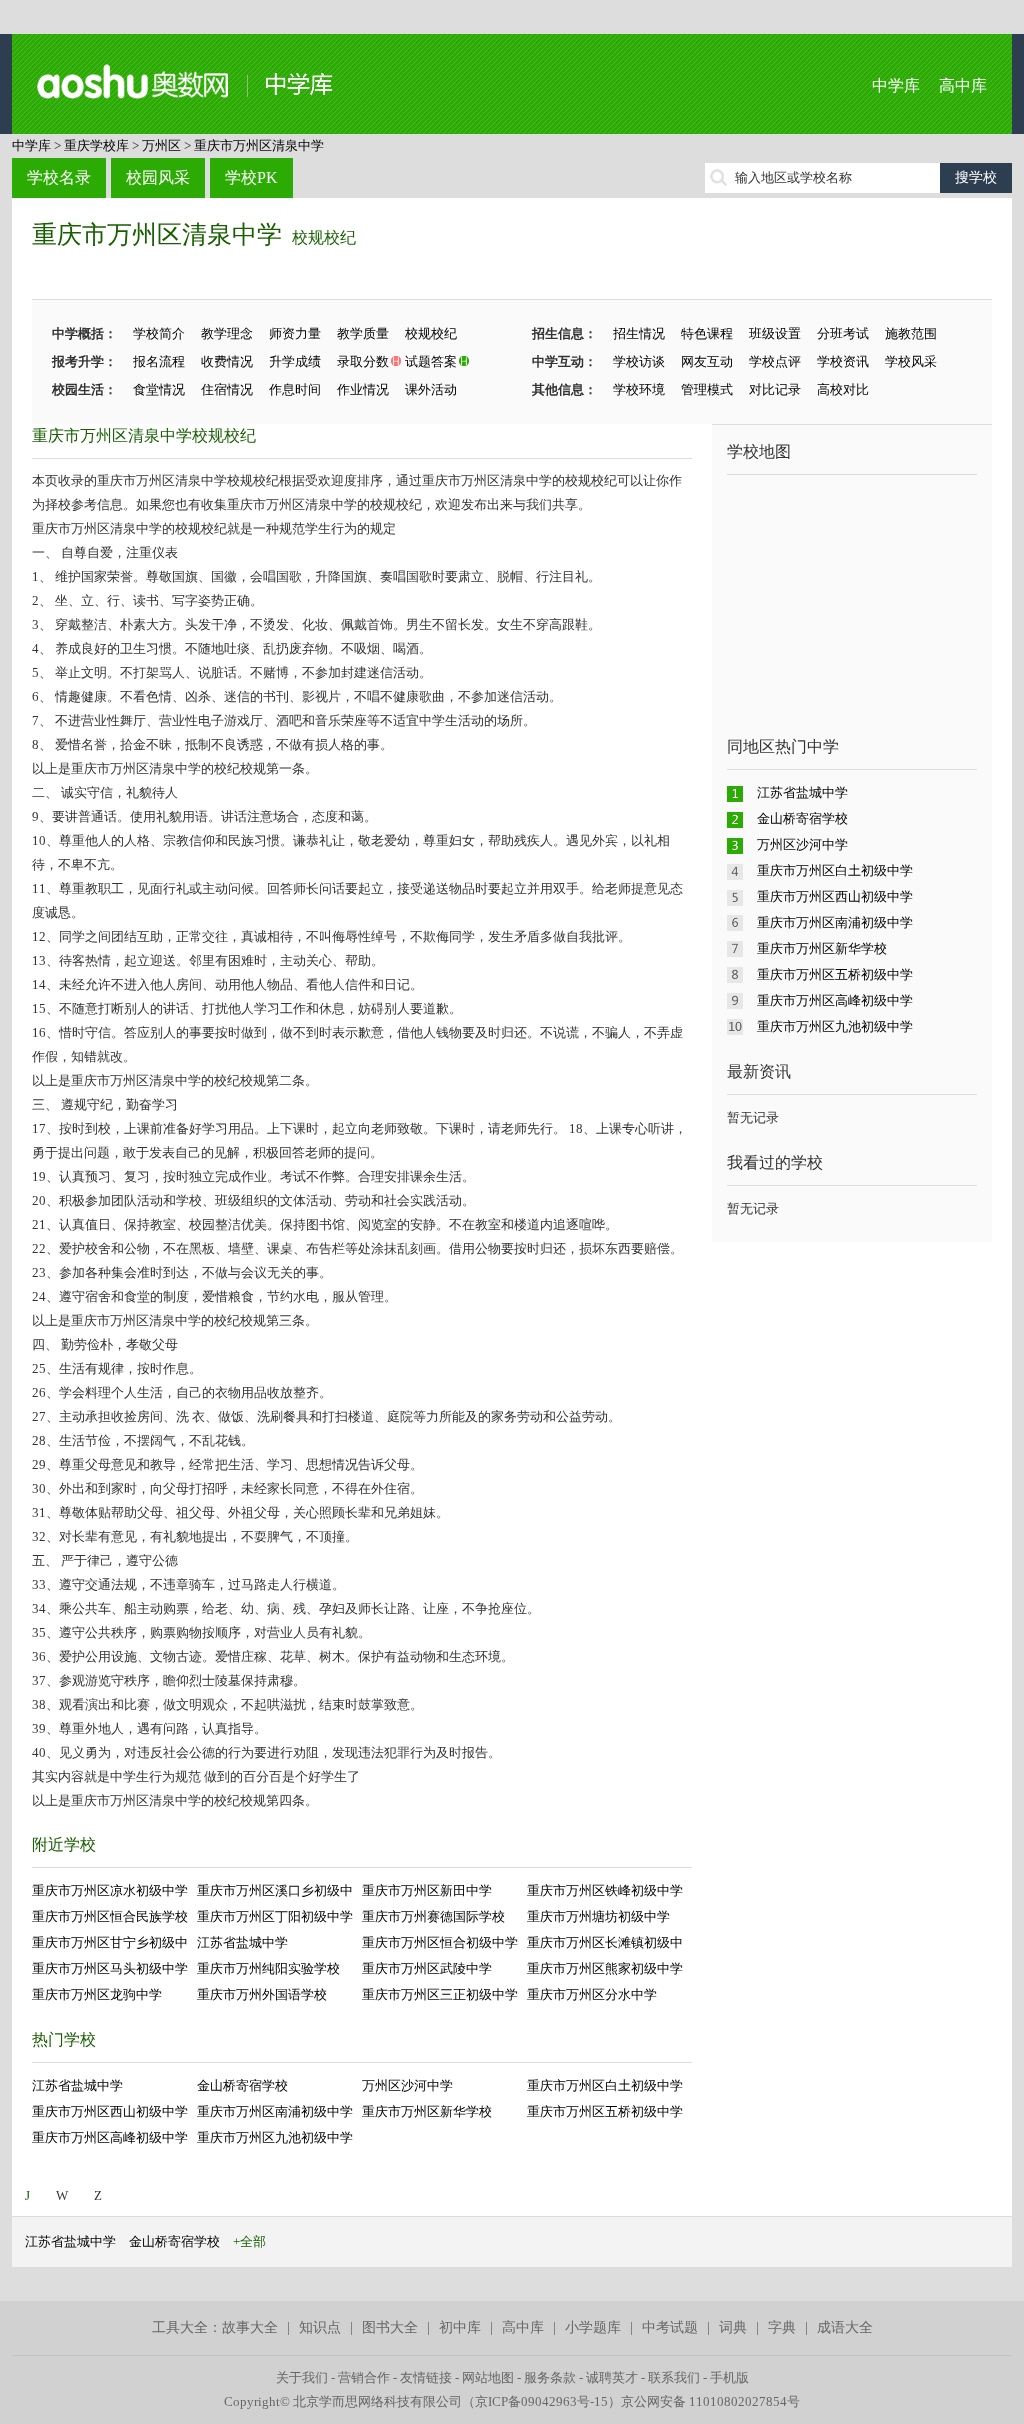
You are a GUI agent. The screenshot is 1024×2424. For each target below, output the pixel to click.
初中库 (460, 2327)
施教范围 (911, 333)
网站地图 (488, 2377)
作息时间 (295, 389)
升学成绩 (295, 361)
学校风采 (911, 361)
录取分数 (363, 361)
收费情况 (227, 361)
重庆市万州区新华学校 (427, 2111)
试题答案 (431, 361)
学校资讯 (843, 361)
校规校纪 (324, 237)
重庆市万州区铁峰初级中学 (605, 1890)
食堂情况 (159, 389)
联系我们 (674, 2377)
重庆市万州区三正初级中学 (440, 1994)
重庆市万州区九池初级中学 (275, 2137)
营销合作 (364, 2377)
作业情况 (363, 389)
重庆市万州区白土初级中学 (605, 2085)
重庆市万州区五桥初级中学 (605, 2111)
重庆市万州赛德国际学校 (433, 1916)
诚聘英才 (612, 2377)
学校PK (251, 177)
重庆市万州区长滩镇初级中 (605, 1942)
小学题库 (593, 2327)
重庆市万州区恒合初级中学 (440, 1942)
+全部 (249, 2241)
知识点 (320, 2327)
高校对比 (843, 389)
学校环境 (639, 389)
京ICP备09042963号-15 (541, 2401)
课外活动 (431, 389)
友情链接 (426, 2377)
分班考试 (843, 333)
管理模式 (707, 389)
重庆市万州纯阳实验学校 (268, 1968)
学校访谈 (639, 361)
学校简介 (159, 333)
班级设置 (775, 333)
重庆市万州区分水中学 (592, 1994)
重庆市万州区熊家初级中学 (605, 1968)
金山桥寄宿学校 (242, 2085)
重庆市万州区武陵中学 (427, 1968)
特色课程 (707, 333)
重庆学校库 (96, 145)
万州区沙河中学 (407, 2085)
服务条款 (550, 2377)
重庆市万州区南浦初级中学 (275, 2111)
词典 (733, 2327)
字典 (782, 2327)
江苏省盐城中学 (242, 1942)
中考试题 (670, 2327)
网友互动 (707, 361)
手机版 (729, 2377)
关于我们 (302, 2377)
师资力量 (295, 333)
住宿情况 (227, 389)
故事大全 (250, 2327)
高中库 (963, 85)
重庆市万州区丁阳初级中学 (275, 1916)
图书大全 (390, 2327)
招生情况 (639, 333)
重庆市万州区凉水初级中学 (110, 1890)
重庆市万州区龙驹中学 (97, 1994)
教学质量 (363, 333)
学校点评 (775, 361)
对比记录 (775, 389)
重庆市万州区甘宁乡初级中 (110, 1942)
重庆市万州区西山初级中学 (110, 2111)
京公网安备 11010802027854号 (710, 2401)
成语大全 (845, 2327)
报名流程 (159, 361)
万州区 (161, 145)
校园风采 (158, 177)
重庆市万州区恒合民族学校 (110, 1916)
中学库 (896, 85)
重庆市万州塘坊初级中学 (598, 1916)
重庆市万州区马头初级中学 (110, 1968)
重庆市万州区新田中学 (427, 1890)
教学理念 (227, 333)
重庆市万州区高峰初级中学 (110, 2137)
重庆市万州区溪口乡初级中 (275, 1890)
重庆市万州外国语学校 (262, 1994)
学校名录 (59, 177)
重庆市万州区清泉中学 (259, 145)
